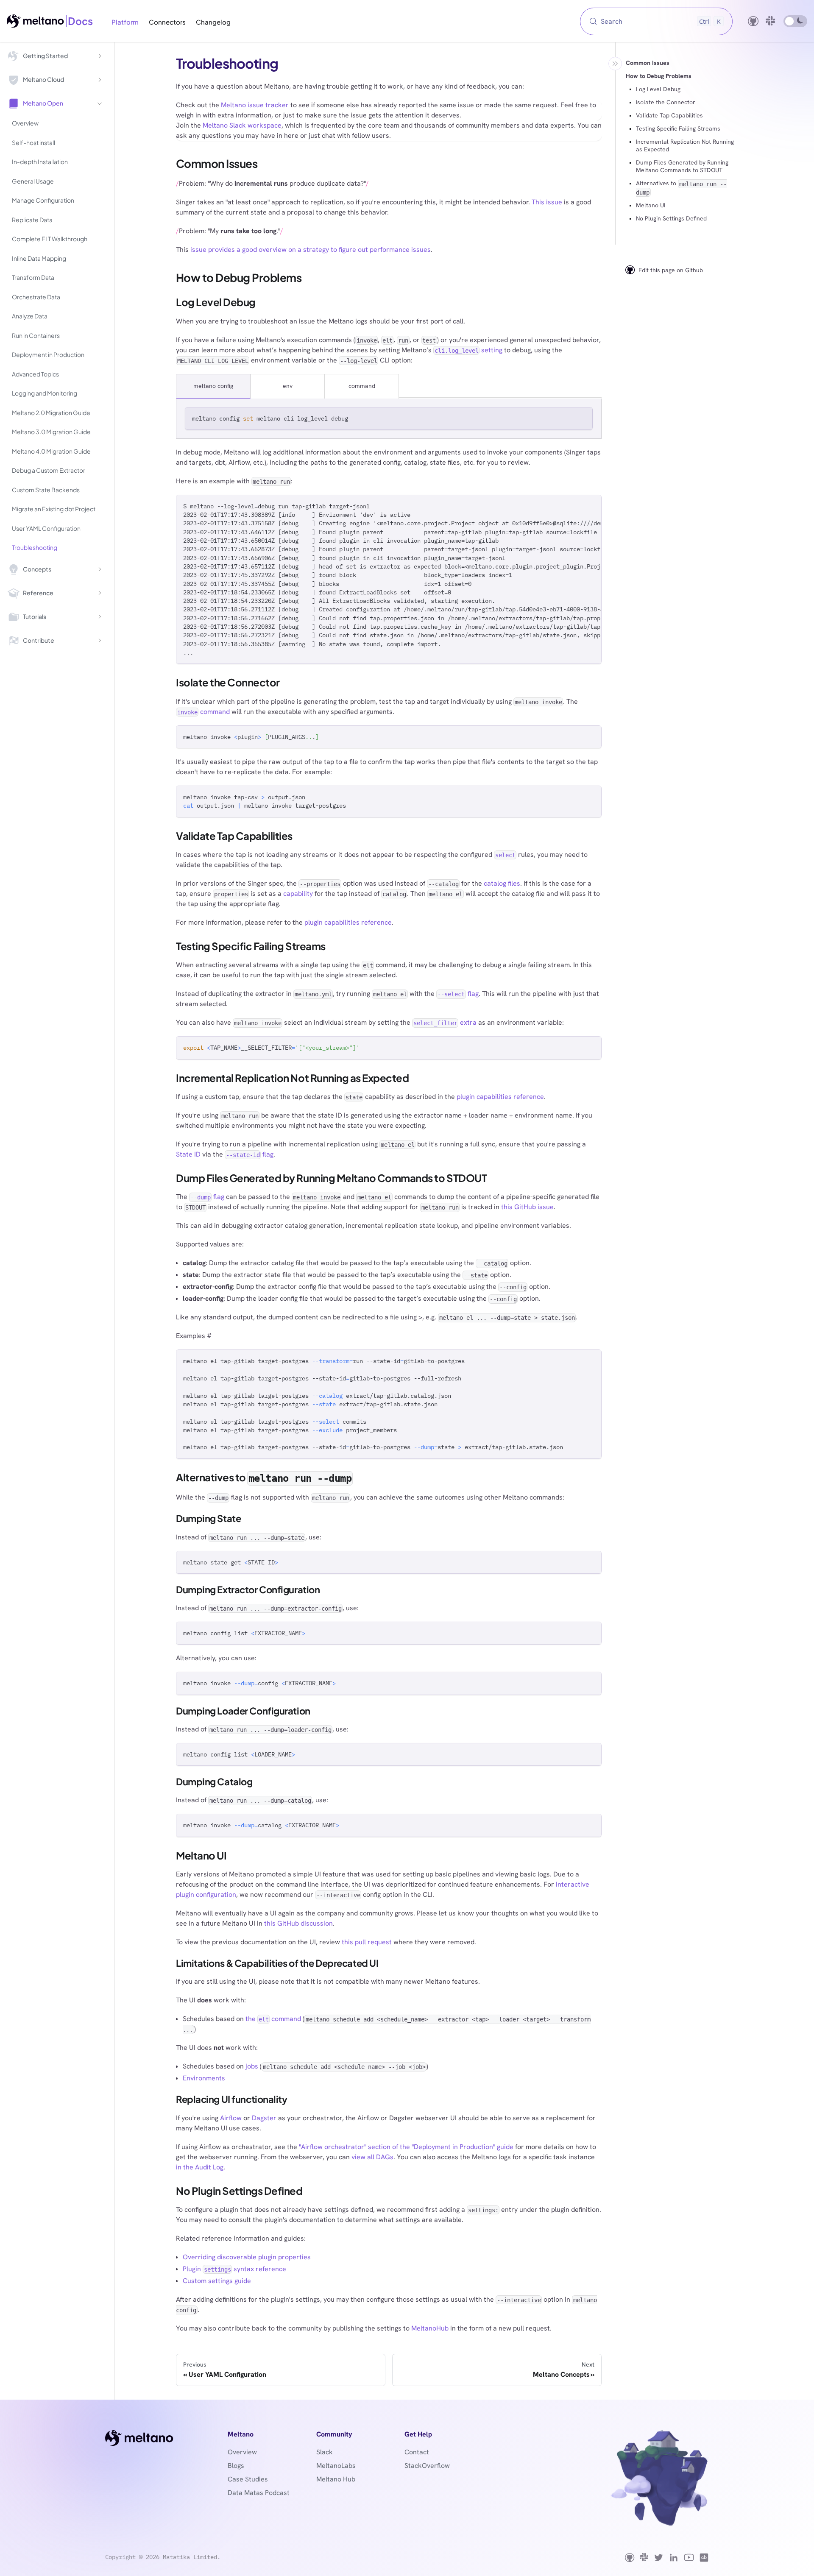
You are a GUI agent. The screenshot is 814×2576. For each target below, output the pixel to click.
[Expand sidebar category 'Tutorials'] (100, 617)
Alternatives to (681, 187)
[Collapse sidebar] (615, 64)
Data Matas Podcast (259, 2493)
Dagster (264, 2118)
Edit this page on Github (671, 270)
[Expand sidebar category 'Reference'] (100, 593)
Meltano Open (43, 103)
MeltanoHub (430, 2328)
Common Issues (648, 63)
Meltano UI (651, 205)
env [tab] (288, 386)
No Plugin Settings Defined (671, 218)
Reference (38, 593)
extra (445, 1022)
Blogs (236, 2466)
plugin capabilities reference (348, 922)
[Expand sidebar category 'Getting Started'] (100, 56)
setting (468, 350)
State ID (188, 1154)
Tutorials (35, 616)
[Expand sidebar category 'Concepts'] (100, 569)
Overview (242, 2452)
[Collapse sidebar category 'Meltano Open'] (100, 103)
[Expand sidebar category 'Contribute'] (100, 641)
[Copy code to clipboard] (582, 417)
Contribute (39, 640)
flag (458, 994)
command (203, 712)
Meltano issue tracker (255, 105)
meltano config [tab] (213, 386)
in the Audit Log (200, 2167)
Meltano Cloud (43, 79)
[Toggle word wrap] (576, 505)
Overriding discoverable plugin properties (247, 2257)
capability (298, 894)
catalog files (502, 883)
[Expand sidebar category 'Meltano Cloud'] (100, 80)
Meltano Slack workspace (242, 125)
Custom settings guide (217, 2281)
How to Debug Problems (659, 76)
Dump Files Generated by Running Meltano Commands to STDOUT (682, 166)
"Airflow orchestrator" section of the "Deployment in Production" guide (406, 2147)
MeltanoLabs (336, 2466)
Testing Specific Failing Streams (678, 128)
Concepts (37, 569)
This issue (547, 202)
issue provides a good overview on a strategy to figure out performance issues (311, 250)
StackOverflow (427, 2466)
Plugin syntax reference (234, 2269)
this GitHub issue (527, 1207)
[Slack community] (771, 21)
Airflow (231, 2118)
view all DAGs (372, 2157)
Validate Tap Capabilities (669, 115)
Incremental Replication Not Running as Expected (685, 145)
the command (273, 2019)
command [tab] (362, 386)
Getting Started (45, 56)
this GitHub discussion (298, 1923)
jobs (252, 2066)
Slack (325, 2452)
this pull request (367, 1942)
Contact (417, 2452)
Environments (204, 2078)
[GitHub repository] (753, 21)
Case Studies (248, 2479)
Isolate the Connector (666, 102)
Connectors (167, 22)
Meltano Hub (336, 2479)
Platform (125, 22)
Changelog (213, 22)
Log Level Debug (658, 89)
